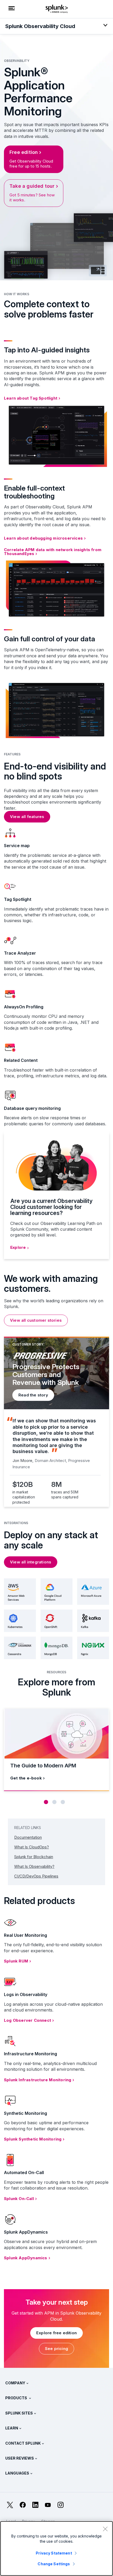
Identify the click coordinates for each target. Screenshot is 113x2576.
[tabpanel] (56, 1422)
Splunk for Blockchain (34, 1857)
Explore (18, 1247)
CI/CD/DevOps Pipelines (36, 1876)
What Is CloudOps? (32, 1847)
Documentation (28, 1837)
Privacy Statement (54, 2553)
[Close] (105, 2529)
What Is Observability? (34, 1866)
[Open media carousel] (98, 271)
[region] (56, 2548)
